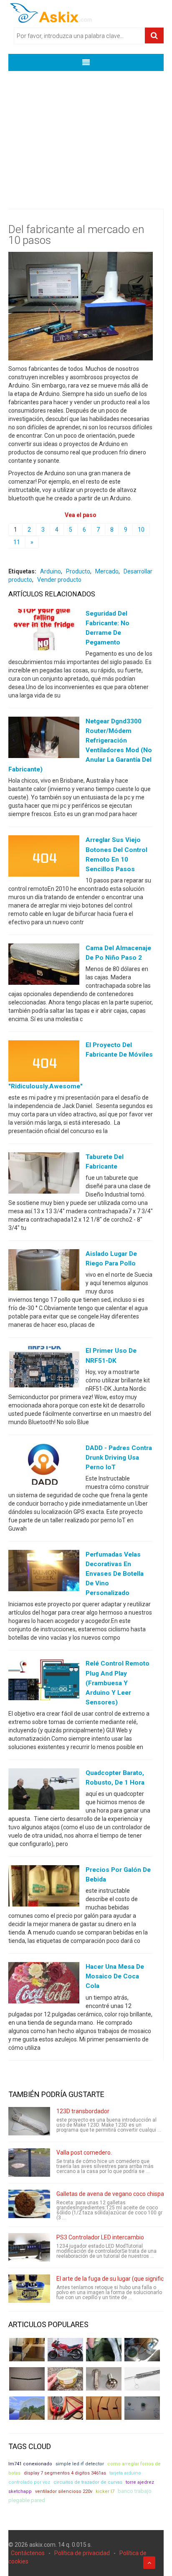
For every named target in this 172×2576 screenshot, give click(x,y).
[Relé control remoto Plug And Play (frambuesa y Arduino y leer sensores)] (44, 1681)
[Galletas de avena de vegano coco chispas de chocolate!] (29, 2204)
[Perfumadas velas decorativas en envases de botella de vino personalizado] (44, 1572)
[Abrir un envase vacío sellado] (65, 2379)
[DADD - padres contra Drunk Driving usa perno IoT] (44, 1465)
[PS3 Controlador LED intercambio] (29, 2247)
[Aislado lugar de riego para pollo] (44, 1272)
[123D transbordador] (29, 2121)
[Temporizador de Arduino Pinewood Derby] (27, 2350)
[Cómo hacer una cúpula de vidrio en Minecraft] (27, 2408)
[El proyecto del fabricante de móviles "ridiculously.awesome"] (44, 1063)
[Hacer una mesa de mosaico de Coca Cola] (44, 1985)
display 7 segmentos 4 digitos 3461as (65, 2473)
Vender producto (59, 580)
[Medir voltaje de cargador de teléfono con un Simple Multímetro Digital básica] (65, 2408)
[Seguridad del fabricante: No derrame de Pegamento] (44, 631)
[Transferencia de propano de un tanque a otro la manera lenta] (142, 2350)
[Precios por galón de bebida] (44, 1888)
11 (17, 542)
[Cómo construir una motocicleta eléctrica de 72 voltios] (65, 2350)
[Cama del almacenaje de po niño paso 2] (44, 966)
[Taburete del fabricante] (44, 1175)
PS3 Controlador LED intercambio (100, 2237)
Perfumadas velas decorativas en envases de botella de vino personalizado (115, 1574)
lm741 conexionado (30, 2464)
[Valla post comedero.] (29, 2163)
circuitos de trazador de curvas (88, 2482)
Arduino (51, 571)
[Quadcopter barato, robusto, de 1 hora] (44, 1791)
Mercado (107, 571)
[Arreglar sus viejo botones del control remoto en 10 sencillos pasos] (44, 858)
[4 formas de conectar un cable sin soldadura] (104, 2408)
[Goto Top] (149, 2563)
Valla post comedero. (84, 2153)
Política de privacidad (82, 2553)
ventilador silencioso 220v (64, 2491)
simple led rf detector (80, 2464)
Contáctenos (28, 2553)
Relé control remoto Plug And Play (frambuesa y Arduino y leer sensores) (118, 1683)
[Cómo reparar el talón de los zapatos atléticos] (104, 2350)
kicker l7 (105, 2491)
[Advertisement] (86, 134)
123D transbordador (83, 2111)
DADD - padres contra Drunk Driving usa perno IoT (119, 1458)
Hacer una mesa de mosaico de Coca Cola (115, 1976)
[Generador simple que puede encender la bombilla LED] (142, 2408)
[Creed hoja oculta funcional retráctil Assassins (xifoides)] (142, 2379)
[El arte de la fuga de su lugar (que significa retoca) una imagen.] (29, 2289)
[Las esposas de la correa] (27, 2379)
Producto (78, 571)
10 (141, 530)
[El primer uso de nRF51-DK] (44, 1369)
